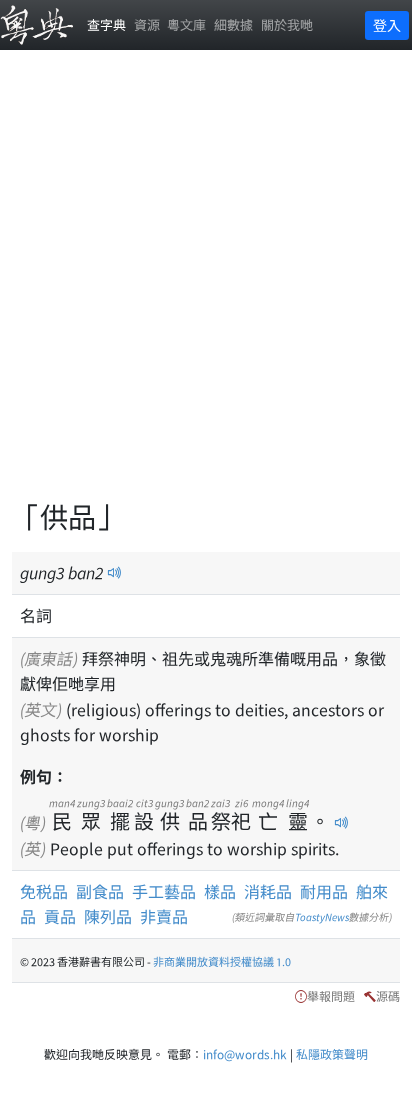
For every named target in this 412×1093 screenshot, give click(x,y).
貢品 (60, 916)
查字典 (106, 24)
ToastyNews (322, 916)
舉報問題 (331, 995)
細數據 (233, 24)
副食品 (100, 891)
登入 (387, 25)
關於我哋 (287, 24)
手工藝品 (164, 891)
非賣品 (164, 916)
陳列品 (108, 916)
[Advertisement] (206, 286)
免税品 (44, 891)
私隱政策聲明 (332, 1053)
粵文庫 (186, 24)
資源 (147, 24)
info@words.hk (245, 1053)
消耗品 (268, 891)
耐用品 (324, 891)
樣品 (220, 891)
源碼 (388, 995)
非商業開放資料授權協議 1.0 (222, 961)
